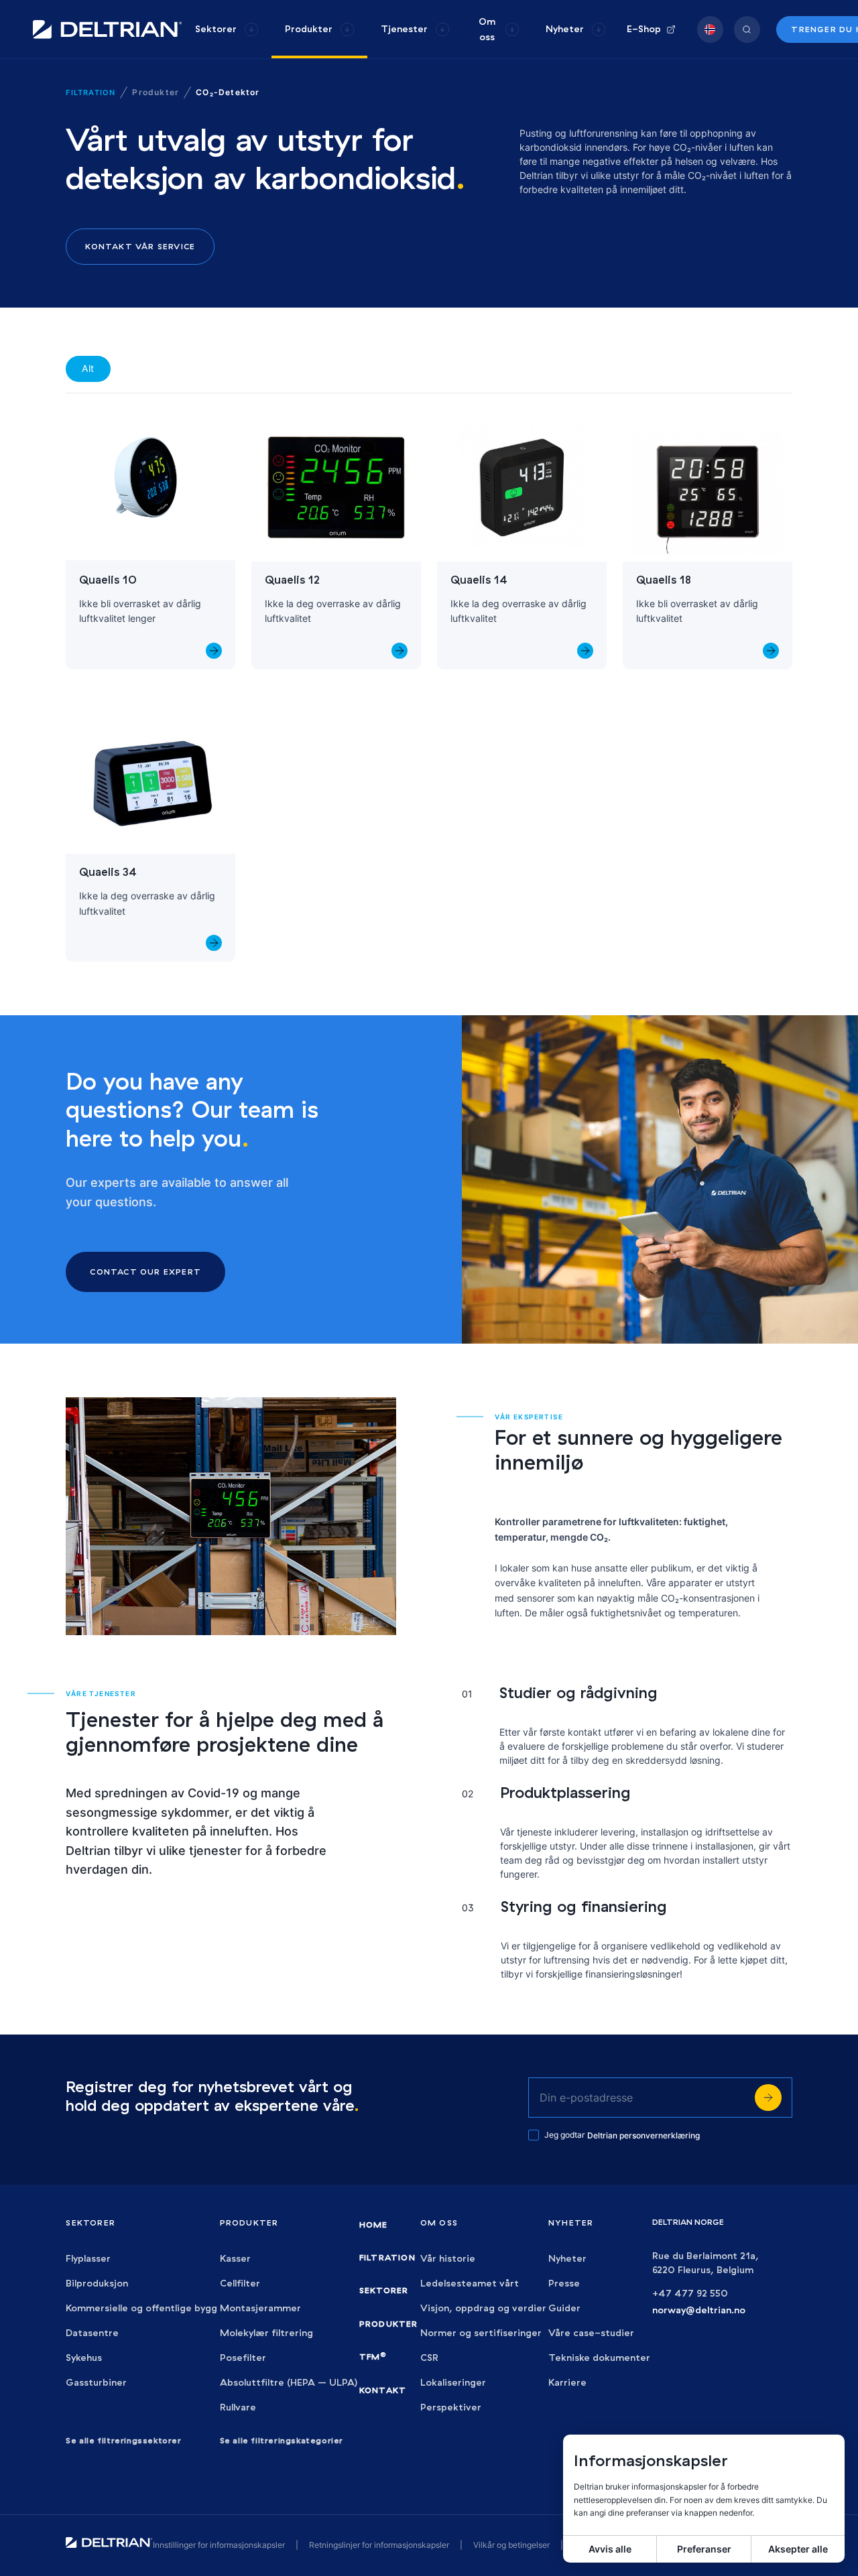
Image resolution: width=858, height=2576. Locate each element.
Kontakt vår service (140, 246)
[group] (227, 29)
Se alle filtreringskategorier (282, 2440)
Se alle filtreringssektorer (123, 2440)
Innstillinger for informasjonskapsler (219, 2545)
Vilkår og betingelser (511, 2545)
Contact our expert (145, 1272)
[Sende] (768, 2098)
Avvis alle (610, 2549)
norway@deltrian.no (699, 2310)
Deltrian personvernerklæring (643, 2135)
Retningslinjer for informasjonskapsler (379, 2545)
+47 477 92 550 (690, 2294)
